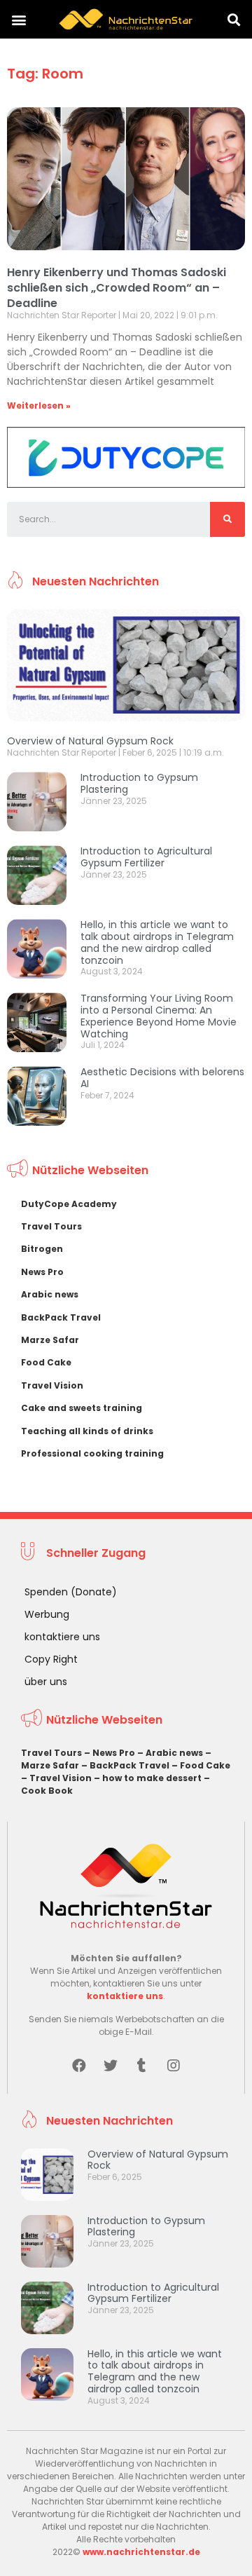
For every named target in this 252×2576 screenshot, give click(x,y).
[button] (19, 19)
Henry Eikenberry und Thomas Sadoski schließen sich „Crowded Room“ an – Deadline (117, 287)
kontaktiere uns (62, 1637)
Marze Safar (50, 1340)
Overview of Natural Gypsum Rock (90, 741)
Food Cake (46, 1362)
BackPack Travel (61, 1317)
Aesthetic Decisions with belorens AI (162, 1078)
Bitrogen (42, 1249)
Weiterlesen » (39, 406)
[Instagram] (174, 2066)
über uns (46, 1682)
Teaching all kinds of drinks (87, 1431)
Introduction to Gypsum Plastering (139, 783)
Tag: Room (45, 74)
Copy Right (51, 1659)
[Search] (227, 519)
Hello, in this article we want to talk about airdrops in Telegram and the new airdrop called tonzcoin (157, 942)
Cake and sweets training (82, 1408)
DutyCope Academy (69, 1204)
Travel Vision (52, 1385)
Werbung (47, 1614)
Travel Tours (51, 1226)
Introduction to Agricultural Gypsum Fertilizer (146, 857)
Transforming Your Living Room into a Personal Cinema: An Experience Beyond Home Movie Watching (159, 1016)
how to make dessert (152, 1778)
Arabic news (50, 1294)
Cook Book (47, 1791)
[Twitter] (111, 2066)
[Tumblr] (142, 2066)
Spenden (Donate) (71, 1592)
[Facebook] (79, 2066)
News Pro (42, 1272)
